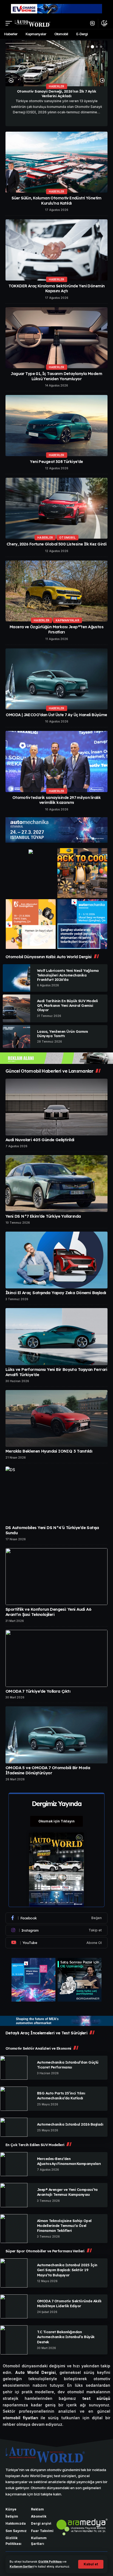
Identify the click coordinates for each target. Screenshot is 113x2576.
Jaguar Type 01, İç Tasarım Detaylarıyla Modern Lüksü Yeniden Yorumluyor (56, 376)
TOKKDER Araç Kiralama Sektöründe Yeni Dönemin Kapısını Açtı (57, 289)
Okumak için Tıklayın (56, 1821)
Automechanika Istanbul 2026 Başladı (70, 2124)
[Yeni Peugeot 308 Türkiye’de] (56, 425)
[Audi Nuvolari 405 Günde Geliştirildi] (56, 1107)
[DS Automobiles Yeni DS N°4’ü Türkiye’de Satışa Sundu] (56, 1495)
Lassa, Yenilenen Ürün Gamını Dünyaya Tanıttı (63, 1034)
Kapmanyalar (67, 620)
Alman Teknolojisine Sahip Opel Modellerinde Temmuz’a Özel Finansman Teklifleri (64, 2226)
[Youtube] (56, 1943)
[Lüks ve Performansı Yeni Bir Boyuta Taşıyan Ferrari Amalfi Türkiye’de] (56, 1336)
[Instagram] (56, 1930)
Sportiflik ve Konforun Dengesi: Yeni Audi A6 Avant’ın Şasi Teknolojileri (48, 1612)
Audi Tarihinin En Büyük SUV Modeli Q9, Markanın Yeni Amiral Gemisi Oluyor (67, 1005)
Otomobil (67, 538)
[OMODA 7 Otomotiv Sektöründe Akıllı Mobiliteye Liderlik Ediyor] (14, 2306)
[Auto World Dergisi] (33, 23)
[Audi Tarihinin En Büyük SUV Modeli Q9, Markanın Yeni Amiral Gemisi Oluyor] (16, 1008)
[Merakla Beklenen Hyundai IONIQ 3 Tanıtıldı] (56, 1418)
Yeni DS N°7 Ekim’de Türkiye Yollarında (43, 1216)
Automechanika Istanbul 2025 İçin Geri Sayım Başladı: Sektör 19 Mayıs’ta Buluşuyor (67, 2270)
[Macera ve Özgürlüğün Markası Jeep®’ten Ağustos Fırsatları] (56, 591)
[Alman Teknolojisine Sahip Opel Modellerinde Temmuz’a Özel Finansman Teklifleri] (14, 2229)
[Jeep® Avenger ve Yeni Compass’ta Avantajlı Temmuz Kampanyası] (14, 2195)
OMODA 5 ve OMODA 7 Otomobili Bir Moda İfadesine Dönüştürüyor (48, 1770)
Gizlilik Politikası (50, 2562)
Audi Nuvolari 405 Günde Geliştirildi (40, 1140)
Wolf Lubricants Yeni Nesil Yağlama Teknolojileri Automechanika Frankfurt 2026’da (68, 975)
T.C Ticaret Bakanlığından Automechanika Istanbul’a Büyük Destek (66, 2337)
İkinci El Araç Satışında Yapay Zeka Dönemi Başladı (56, 1293)
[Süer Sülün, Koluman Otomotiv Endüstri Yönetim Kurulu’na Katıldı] (56, 162)
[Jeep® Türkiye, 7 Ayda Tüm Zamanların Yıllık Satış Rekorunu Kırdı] (56, 63)
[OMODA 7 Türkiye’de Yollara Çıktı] (56, 1658)
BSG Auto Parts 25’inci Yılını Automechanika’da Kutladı (61, 2096)
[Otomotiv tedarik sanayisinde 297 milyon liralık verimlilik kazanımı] (56, 761)
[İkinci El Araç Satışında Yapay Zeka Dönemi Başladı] (56, 1260)
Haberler (57, 86)
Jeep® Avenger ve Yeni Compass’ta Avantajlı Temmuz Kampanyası (67, 2192)
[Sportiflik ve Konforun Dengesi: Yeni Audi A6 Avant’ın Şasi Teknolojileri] (56, 1577)
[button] (91, 2564)
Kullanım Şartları (22, 2567)
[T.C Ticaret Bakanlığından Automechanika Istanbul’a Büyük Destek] (14, 2340)
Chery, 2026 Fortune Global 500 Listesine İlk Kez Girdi (57, 544)
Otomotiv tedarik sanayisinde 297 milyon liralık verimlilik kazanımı (57, 800)
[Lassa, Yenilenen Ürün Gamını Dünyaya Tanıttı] (16, 1037)
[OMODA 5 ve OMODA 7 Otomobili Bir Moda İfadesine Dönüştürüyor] (56, 1735)
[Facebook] (56, 1918)
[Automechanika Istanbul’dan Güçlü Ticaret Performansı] (14, 2068)
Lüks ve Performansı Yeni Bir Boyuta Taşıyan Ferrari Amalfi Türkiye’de (56, 1372)
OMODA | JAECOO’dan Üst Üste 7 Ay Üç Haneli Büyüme (56, 715)
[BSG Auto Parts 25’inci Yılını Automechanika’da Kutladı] (14, 2099)
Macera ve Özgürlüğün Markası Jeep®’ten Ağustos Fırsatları (56, 629)
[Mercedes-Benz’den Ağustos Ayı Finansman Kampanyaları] (14, 2164)
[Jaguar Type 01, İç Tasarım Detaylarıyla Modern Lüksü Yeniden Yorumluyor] (56, 338)
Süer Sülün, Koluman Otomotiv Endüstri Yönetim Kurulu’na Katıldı (56, 201)
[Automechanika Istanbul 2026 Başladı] (14, 2127)
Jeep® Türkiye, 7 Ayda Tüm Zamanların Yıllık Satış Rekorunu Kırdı (56, 94)
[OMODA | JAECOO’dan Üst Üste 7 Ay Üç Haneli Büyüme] (56, 679)
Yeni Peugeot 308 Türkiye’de (56, 462)
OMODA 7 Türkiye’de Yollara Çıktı (38, 1691)
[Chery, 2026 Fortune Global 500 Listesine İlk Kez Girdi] (56, 508)
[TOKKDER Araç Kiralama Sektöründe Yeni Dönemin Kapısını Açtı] (56, 250)
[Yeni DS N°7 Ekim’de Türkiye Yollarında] (56, 1184)
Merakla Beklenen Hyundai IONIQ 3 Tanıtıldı (49, 1451)
